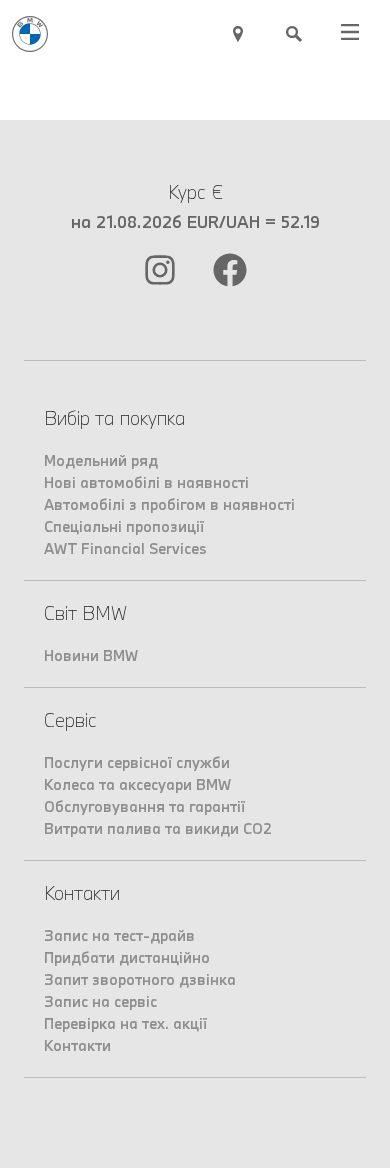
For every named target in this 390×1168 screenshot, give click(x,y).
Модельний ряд (101, 460)
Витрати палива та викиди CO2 (158, 828)
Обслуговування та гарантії (144, 806)
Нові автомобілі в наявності (146, 482)
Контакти (77, 1045)
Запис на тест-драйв (119, 935)
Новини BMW (91, 655)
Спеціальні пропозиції (124, 526)
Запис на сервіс (100, 1001)
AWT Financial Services (125, 548)
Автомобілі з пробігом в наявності (169, 504)
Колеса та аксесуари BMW (137, 784)
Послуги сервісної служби (137, 762)
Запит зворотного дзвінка (140, 979)
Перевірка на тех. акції (125, 1023)
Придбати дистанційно (127, 957)
